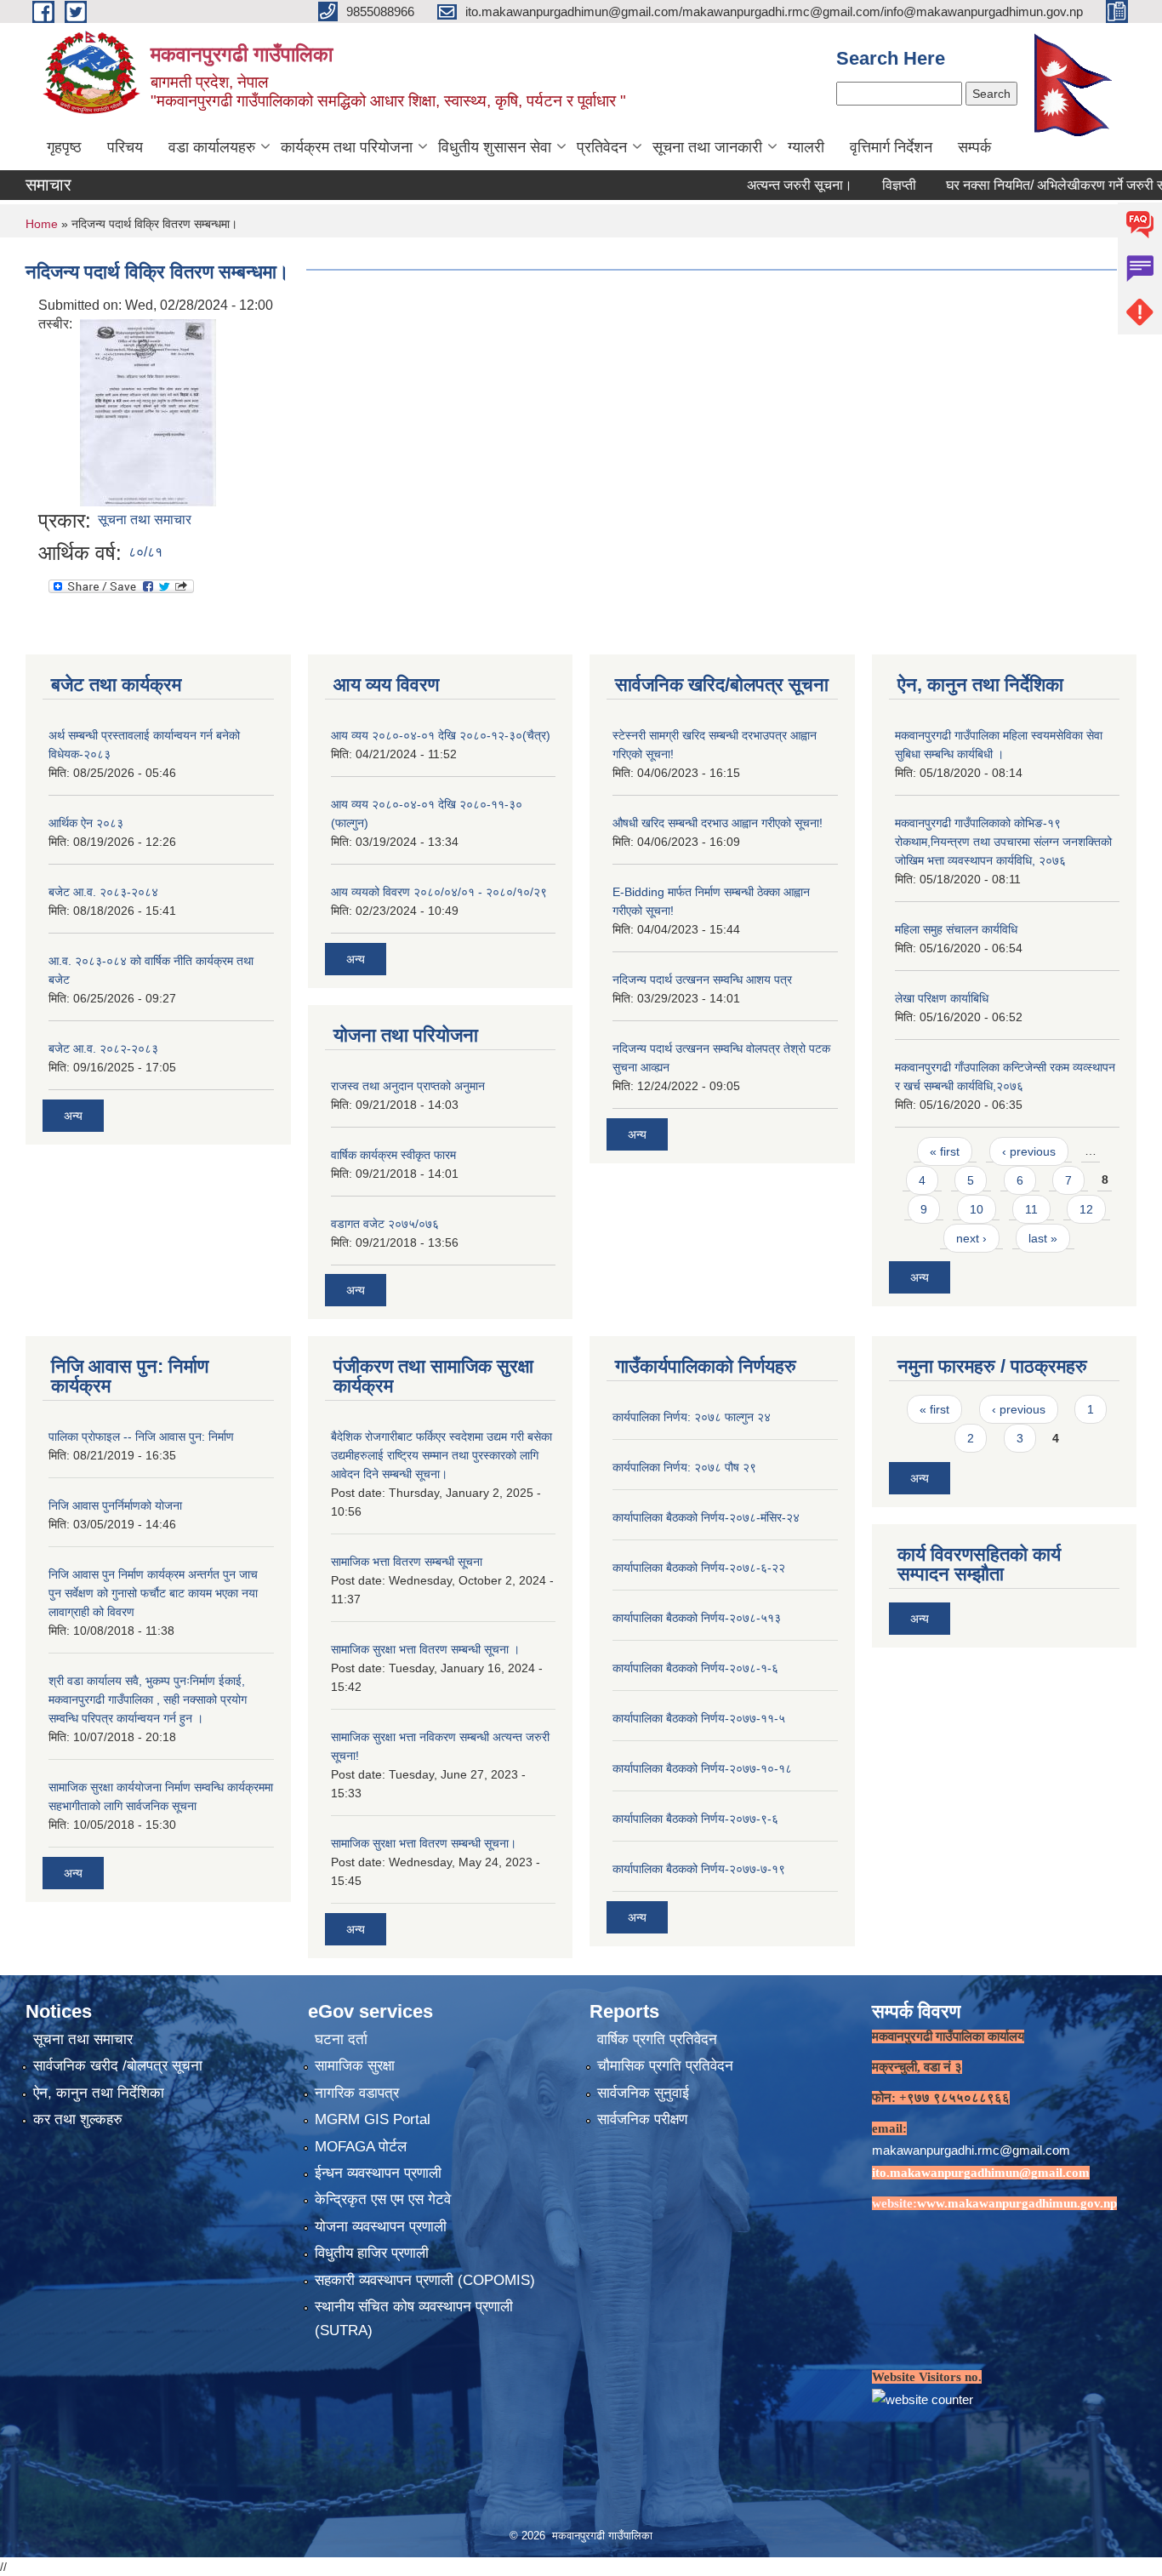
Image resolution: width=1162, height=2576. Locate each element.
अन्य (73, 1116)
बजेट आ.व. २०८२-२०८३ (103, 1048)
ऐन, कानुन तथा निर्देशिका (99, 2093)
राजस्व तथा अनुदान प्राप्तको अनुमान (408, 1086)
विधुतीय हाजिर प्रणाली (372, 2253)
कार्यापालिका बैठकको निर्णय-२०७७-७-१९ (699, 1869)
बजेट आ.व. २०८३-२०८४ (103, 892)
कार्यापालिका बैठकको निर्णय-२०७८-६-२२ (699, 1568)
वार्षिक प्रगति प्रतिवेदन (657, 2039)
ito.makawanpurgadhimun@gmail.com (981, 2173)
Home (42, 224)
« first (945, 1151)
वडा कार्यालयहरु (212, 147)
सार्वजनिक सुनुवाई (643, 2093)
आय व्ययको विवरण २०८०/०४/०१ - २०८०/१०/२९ (439, 892)
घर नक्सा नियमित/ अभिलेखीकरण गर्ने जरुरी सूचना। (1019, 185)
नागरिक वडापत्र (357, 2093)
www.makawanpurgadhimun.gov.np (1017, 2203)
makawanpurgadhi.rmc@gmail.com (971, 2150)
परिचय (125, 147)
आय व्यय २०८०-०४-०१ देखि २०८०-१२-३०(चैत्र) (441, 735)
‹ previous (1029, 1151)
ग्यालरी (806, 147)
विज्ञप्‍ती (847, 185)
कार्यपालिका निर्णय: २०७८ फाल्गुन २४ (692, 1417)
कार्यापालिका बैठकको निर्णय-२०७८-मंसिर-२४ (706, 1517)
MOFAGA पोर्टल (361, 2147)
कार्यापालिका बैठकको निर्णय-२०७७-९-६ (695, 1819)
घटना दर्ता (341, 2039)
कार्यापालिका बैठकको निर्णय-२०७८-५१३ (697, 1618)
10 (977, 1209)
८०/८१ (145, 552)
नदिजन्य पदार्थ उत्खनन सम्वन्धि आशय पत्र (702, 980)
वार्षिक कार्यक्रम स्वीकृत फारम (393, 1155)
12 (1086, 1209)
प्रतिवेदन (602, 147)
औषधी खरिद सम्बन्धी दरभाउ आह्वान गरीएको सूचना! (718, 823)
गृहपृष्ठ (64, 147)
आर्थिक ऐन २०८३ (86, 823)
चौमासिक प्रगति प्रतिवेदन (665, 2066)
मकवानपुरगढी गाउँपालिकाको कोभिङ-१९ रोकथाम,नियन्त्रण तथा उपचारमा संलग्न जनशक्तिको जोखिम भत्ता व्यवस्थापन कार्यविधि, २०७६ (1003, 842)
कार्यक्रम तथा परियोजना (347, 147)
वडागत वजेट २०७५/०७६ (385, 1224)
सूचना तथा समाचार (145, 520)
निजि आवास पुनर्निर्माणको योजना (115, 1505)
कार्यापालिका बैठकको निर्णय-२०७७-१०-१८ (702, 1768)
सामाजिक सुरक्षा (355, 2066)
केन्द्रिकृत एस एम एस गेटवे (383, 2199)
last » (1043, 1238)
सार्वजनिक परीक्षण (642, 2119)
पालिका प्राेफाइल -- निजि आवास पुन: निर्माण (141, 1437)
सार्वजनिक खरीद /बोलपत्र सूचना (118, 2066)
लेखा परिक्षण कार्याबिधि (942, 998)
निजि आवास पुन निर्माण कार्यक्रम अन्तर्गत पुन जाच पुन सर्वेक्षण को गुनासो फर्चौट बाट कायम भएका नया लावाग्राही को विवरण (153, 1593)
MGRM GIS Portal (373, 2119)
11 (1031, 1209)
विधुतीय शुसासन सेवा (495, 147)
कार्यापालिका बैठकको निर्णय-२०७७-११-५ (699, 1718)
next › (971, 1238)
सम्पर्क (974, 147)
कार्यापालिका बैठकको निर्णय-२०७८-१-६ (695, 1668)
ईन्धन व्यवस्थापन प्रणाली (378, 2173)
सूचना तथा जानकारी (707, 147)
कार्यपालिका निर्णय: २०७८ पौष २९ (684, 1467)
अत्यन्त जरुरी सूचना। (748, 185)
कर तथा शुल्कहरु (78, 2119)
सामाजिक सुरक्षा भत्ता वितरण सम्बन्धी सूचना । (425, 1649)
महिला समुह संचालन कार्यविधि (956, 929)
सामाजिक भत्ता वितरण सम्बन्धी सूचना (407, 1562)
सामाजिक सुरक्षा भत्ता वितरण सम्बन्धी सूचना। (424, 1843)
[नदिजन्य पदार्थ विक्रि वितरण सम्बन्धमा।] (148, 411)
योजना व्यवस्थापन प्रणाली (381, 2227)
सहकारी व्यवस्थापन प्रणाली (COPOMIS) (425, 2280)
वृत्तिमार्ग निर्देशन (891, 147)
